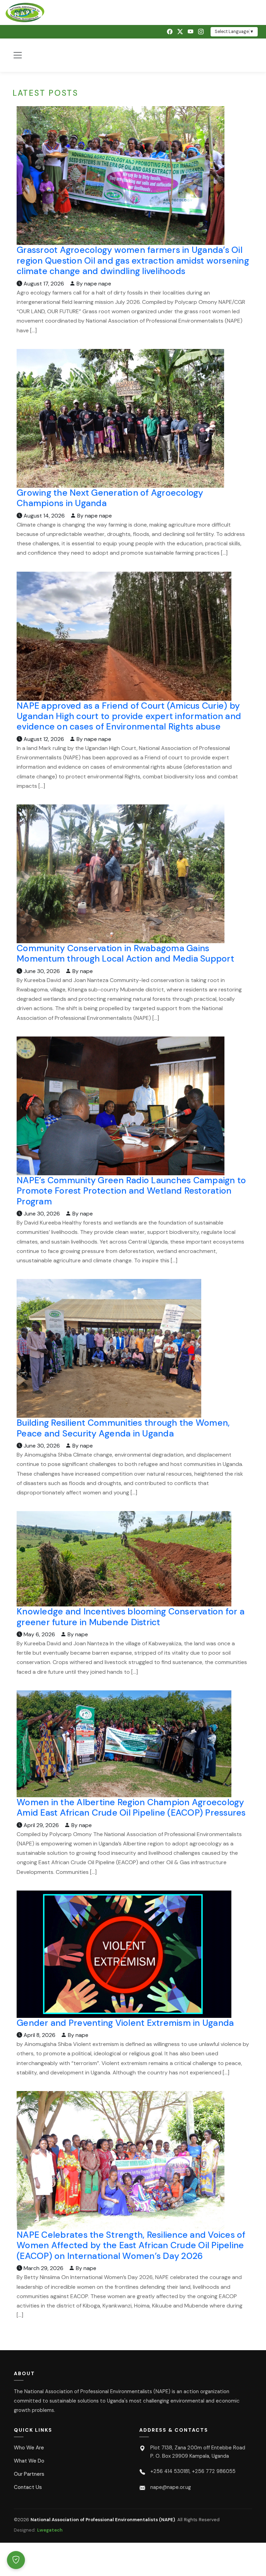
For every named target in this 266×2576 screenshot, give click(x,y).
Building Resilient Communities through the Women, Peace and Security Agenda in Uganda (123, 1428)
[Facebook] (170, 32)
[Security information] (16, 2560)
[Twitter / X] (180, 32)
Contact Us (28, 2487)
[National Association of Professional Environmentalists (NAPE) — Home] (133, 12)
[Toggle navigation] (18, 55)
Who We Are (29, 2448)
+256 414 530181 (170, 2471)
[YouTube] (190, 32)
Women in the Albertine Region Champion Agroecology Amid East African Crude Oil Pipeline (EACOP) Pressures (131, 1807)
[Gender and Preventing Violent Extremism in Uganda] (124, 1954)
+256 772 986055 (214, 2471)
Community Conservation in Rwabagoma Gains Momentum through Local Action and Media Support (125, 953)
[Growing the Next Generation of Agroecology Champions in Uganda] (120, 418)
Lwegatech (50, 2530)
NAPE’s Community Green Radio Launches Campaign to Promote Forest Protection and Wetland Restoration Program (131, 1191)
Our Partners (29, 2474)
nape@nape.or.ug (171, 2487)
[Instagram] (201, 32)
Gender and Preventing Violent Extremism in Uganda (125, 2023)
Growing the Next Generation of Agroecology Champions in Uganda (110, 498)
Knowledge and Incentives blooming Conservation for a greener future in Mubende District (131, 1617)
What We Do (29, 2461)
